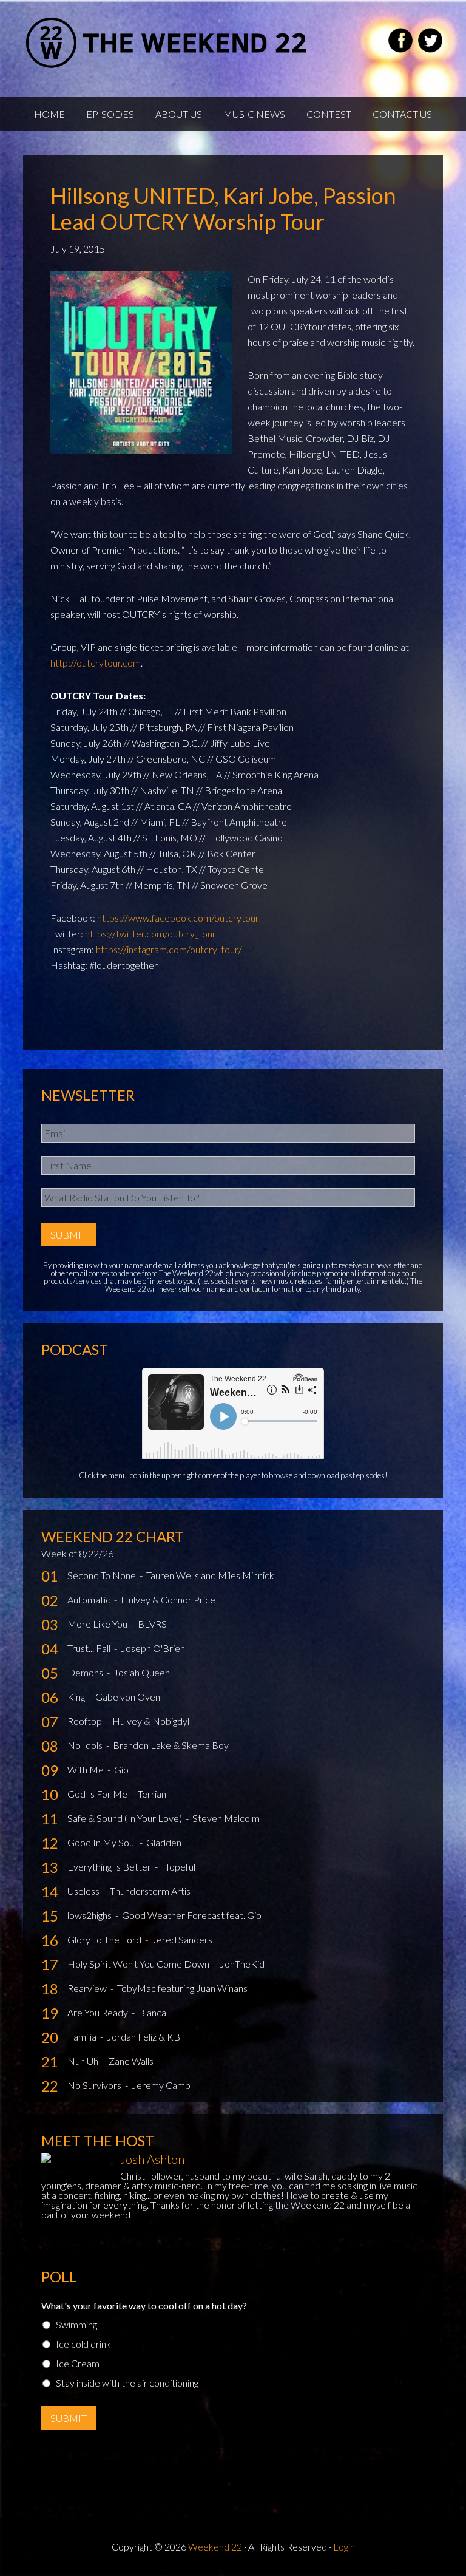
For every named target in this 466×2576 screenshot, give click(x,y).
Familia (83, 2037)
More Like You (98, 1624)
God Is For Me (98, 1794)
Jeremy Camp (161, 2085)
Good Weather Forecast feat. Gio (192, 1915)
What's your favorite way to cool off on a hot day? (144, 2306)
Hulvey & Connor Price (168, 1599)
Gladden (164, 1842)
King (77, 1697)
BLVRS (152, 1624)
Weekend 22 (215, 2547)
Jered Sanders (182, 1939)
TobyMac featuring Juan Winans (182, 1988)
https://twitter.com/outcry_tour (150, 933)
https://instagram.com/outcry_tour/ (169, 949)
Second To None (103, 1575)
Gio (121, 1769)
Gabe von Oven (128, 1697)
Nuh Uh (84, 2061)
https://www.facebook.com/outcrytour (178, 918)
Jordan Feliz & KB (144, 2037)
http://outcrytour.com (96, 663)
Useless (84, 1891)
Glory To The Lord (105, 1939)
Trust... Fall (90, 1648)
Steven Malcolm (226, 1818)
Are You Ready (99, 2012)
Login (344, 2547)
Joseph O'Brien (153, 1648)
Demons (86, 1672)
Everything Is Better (110, 1867)
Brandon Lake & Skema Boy (171, 1745)
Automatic (90, 1599)
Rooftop (86, 1721)
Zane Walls (131, 2061)
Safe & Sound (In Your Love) (126, 1818)
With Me (86, 1769)
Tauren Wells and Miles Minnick (210, 1575)
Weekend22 (167, 42)
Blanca (152, 2012)
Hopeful (178, 1867)
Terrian (152, 1794)
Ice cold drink (83, 2344)
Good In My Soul (103, 1842)
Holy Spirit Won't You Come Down (139, 1964)
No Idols (86, 1745)
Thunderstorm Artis (150, 1891)
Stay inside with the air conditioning (127, 2383)
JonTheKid (242, 1964)
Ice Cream (78, 2363)
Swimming (76, 2324)
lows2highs (90, 1915)
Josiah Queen (142, 1672)
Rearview (88, 1988)
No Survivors (95, 2085)
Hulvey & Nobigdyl (151, 1721)
